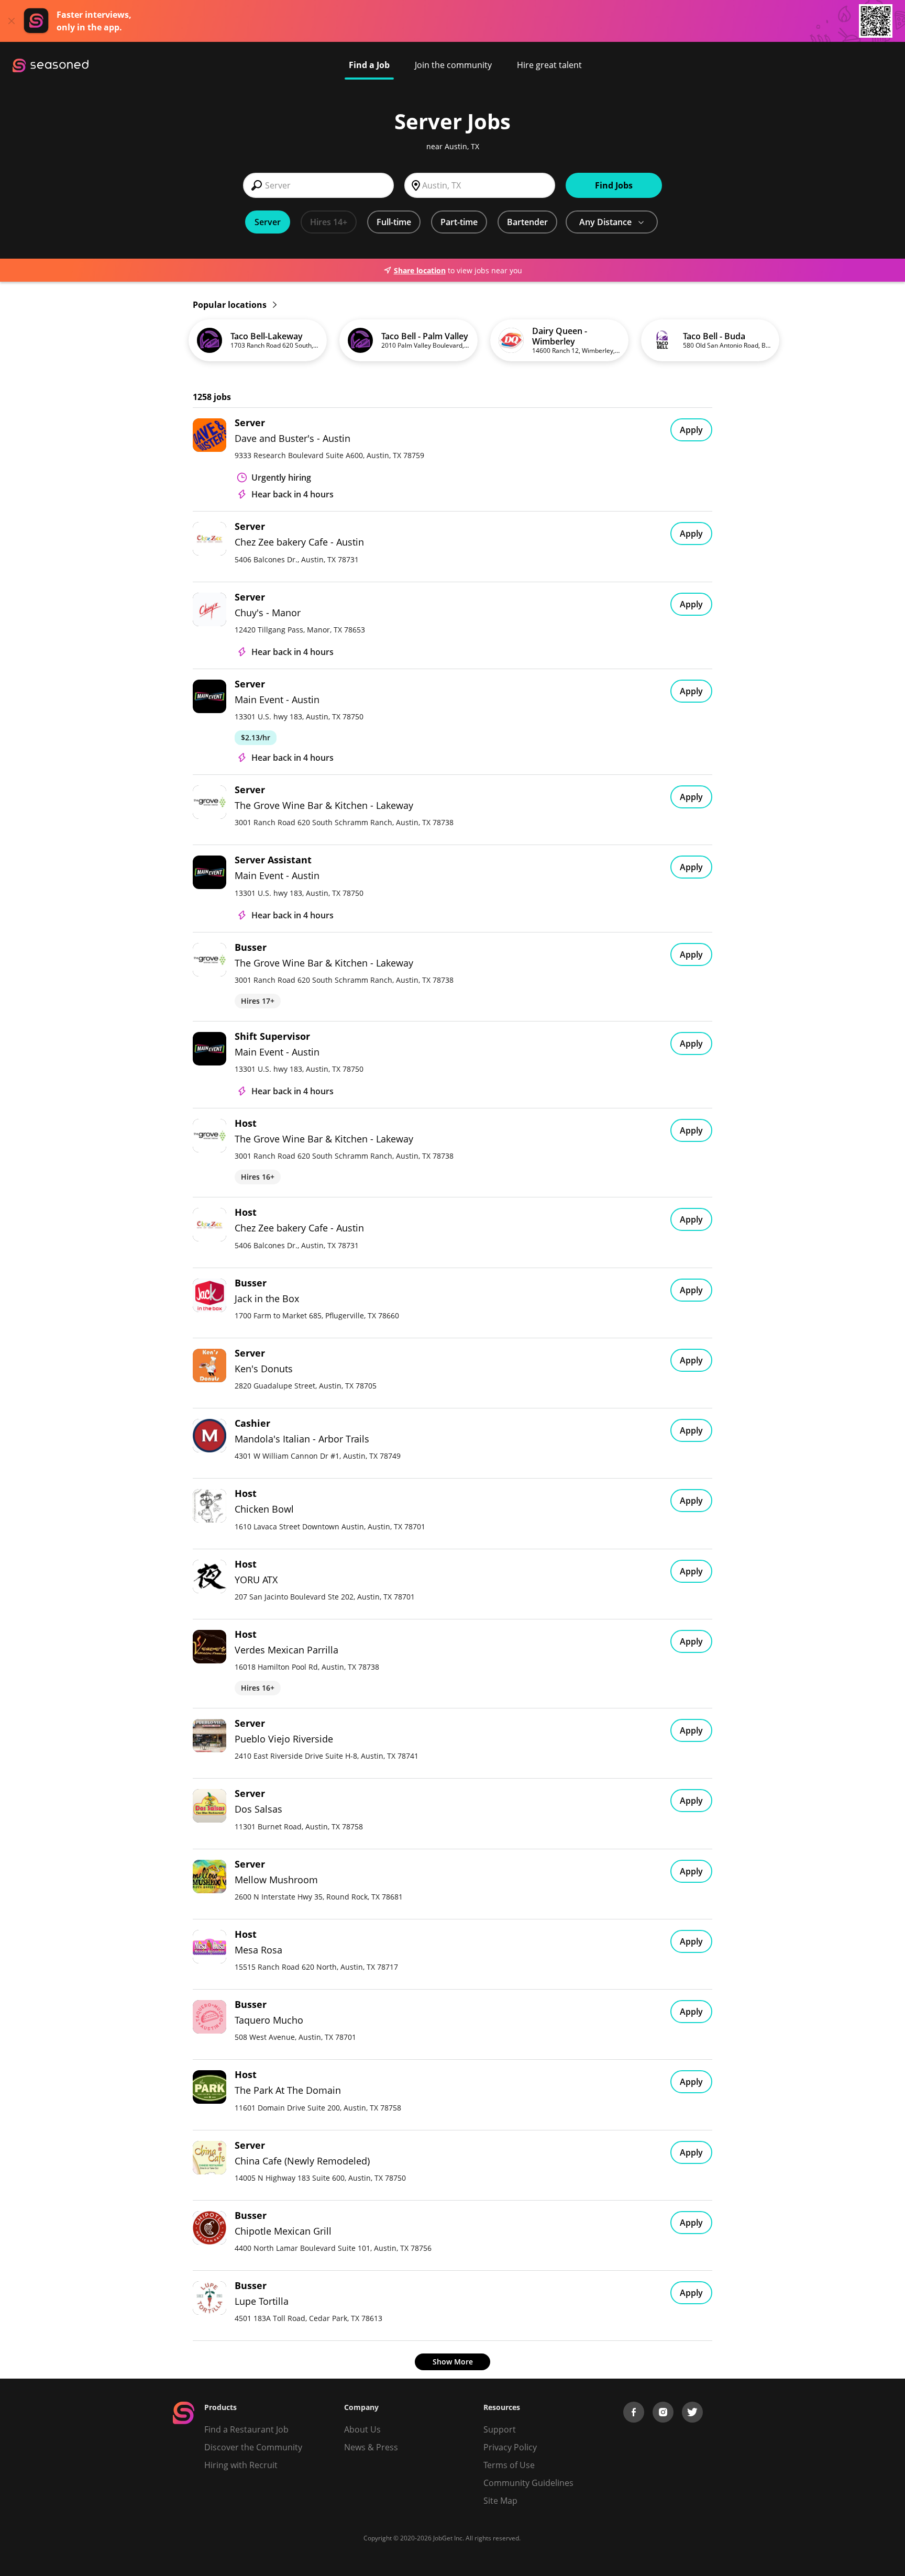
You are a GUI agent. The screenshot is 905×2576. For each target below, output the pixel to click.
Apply (691, 430)
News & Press (371, 2447)
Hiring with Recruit (241, 2465)
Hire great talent (549, 65)
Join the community (453, 65)
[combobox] (318, 185)
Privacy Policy (510, 2447)
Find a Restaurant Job (246, 2429)
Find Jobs (614, 185)
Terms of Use (509, 2465)
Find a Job (369, 65)
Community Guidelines (528, 2483)
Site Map (500, 2501)
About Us (362, 2429)
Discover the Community (253, 2447)
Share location (420, 270)
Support (500, 2429)
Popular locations (231, 305)
